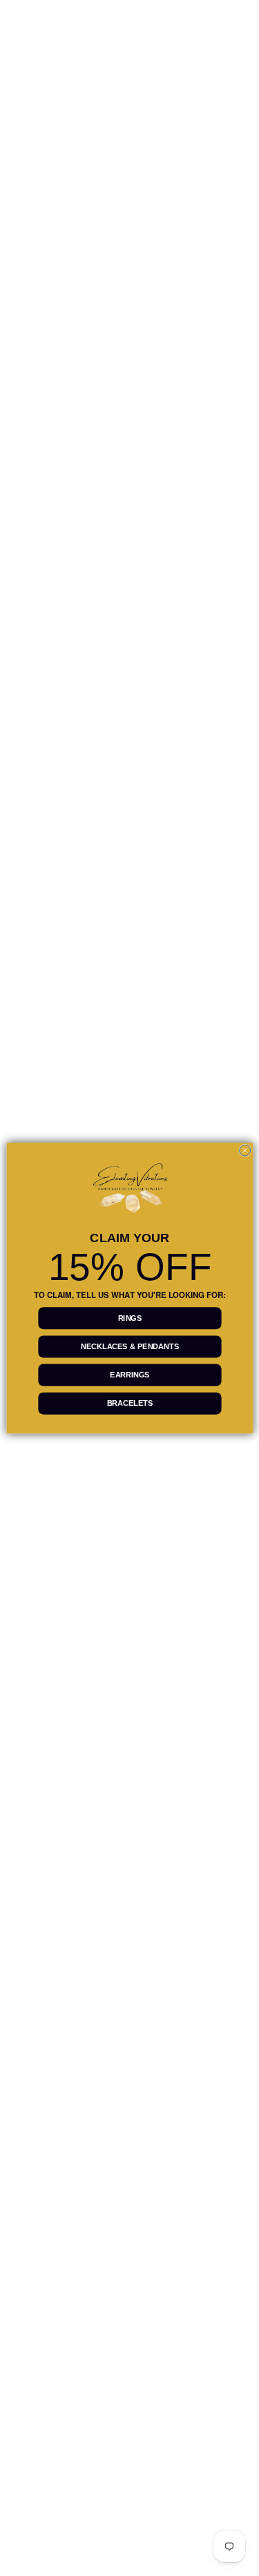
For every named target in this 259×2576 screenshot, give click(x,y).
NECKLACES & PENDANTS (130, 1346)
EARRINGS (130, 1375)
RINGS (129, 1318)
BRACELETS (129, 1403)
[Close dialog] (244, 1150)
